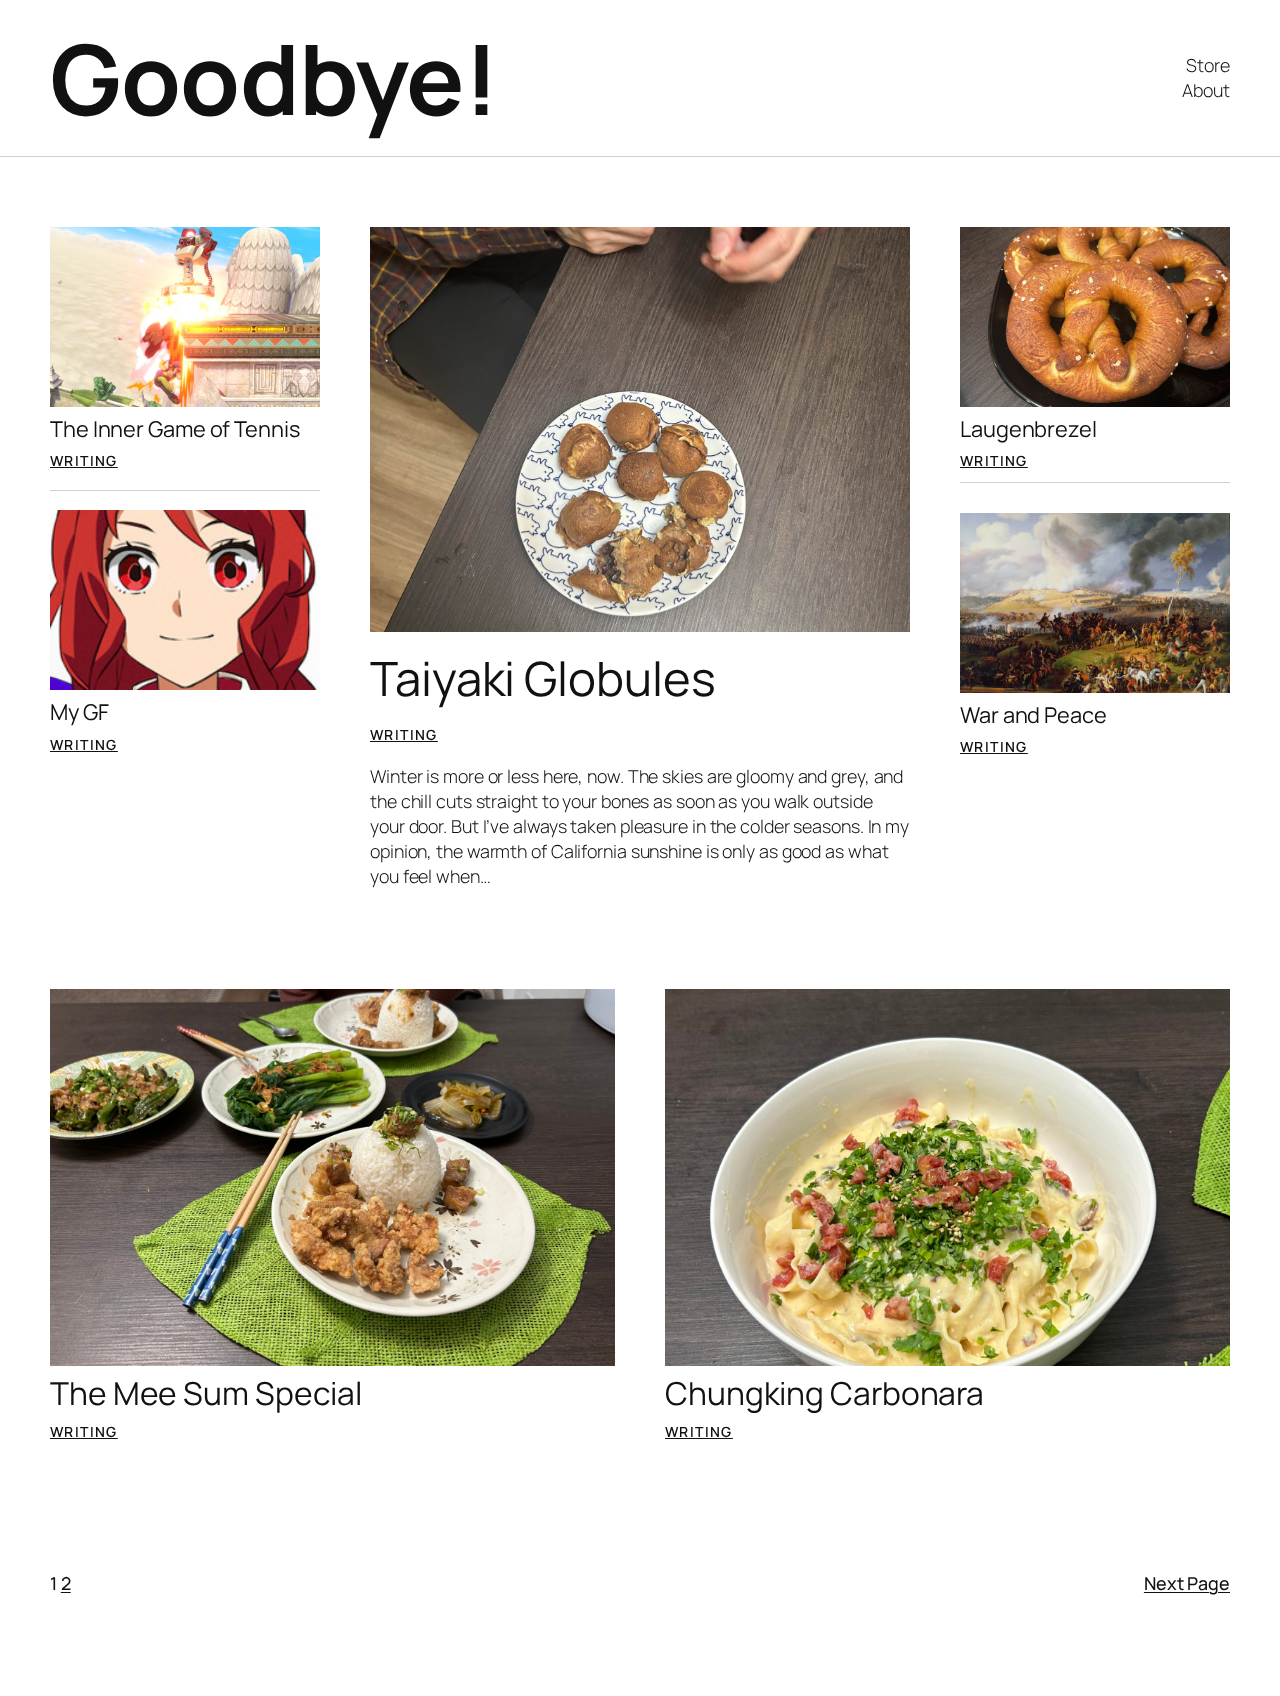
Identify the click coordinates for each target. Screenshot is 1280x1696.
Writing (84, 460)
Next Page (1187, 1583)
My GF (79, 712)
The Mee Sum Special (206, 1394)
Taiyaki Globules (542, 678)
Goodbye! (274, 78)
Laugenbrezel (1028, 429)
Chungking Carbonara (824, 1394)
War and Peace (1033, 715)
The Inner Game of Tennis (175, 429)
